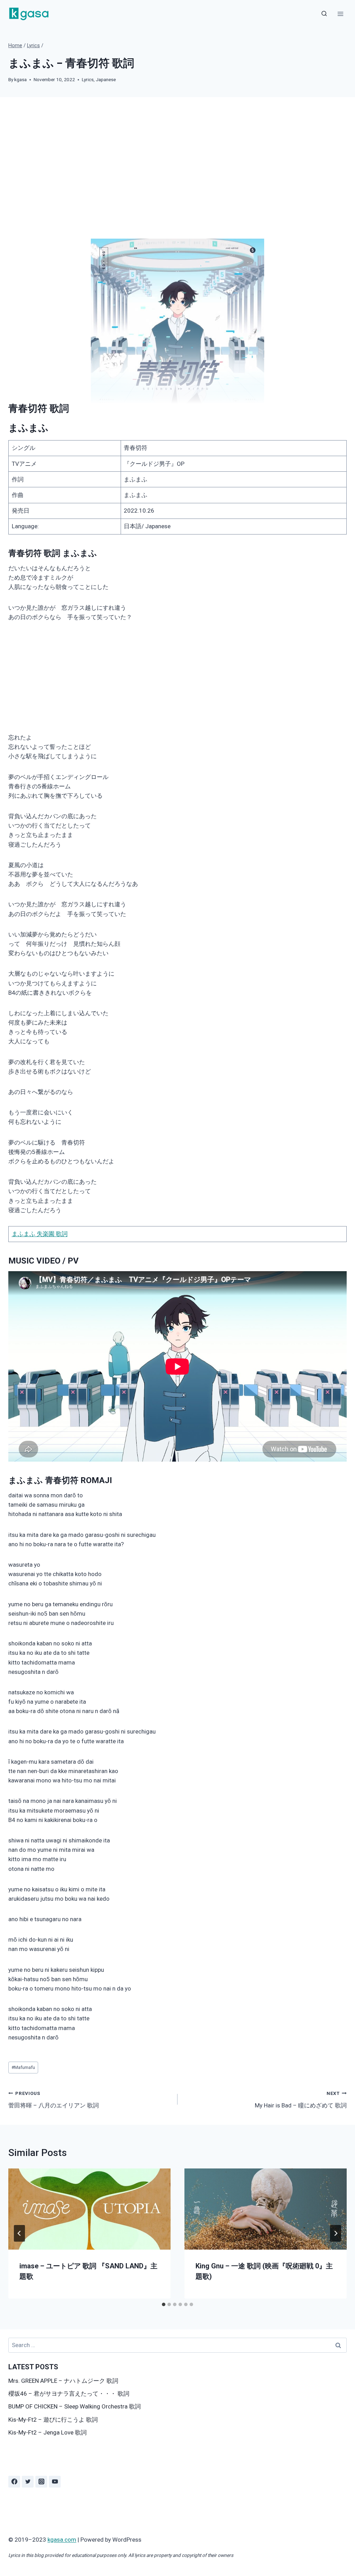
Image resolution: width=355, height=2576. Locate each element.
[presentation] (89, 2209)
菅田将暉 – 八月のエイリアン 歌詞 (54, 2100)
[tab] (164, 2304)
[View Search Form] (324, 14)
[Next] (336, 2233)
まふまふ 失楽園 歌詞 (40, 1234)
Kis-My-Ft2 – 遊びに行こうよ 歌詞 (53, 2420)
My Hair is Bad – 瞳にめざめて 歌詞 (301, 2100)
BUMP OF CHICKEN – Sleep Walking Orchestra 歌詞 (75, 2406)
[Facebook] (14, 2482)
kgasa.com (62, 2540)
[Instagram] (41, 2482)
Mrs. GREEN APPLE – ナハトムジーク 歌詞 (63, 2381)
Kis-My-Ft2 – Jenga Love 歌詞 (47, 2432)
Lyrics (88, 79)
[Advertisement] (177, 173)
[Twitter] (28, 2482)
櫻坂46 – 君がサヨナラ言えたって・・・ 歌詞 (69, 2394)
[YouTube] (55, 2482)
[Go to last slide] (19, 2233)
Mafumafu (23, 2067)
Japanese (106, 79)
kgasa (20, 79)
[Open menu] (340, 14)
